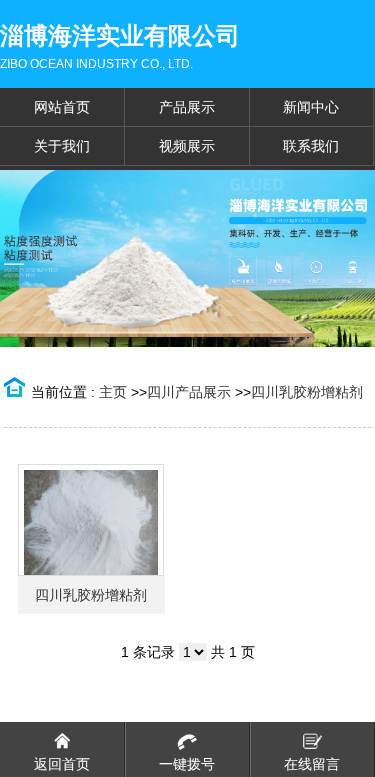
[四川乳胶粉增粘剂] (91, 520)
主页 (113, 392)
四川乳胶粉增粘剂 (307, 392)
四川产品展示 (189, 392)
